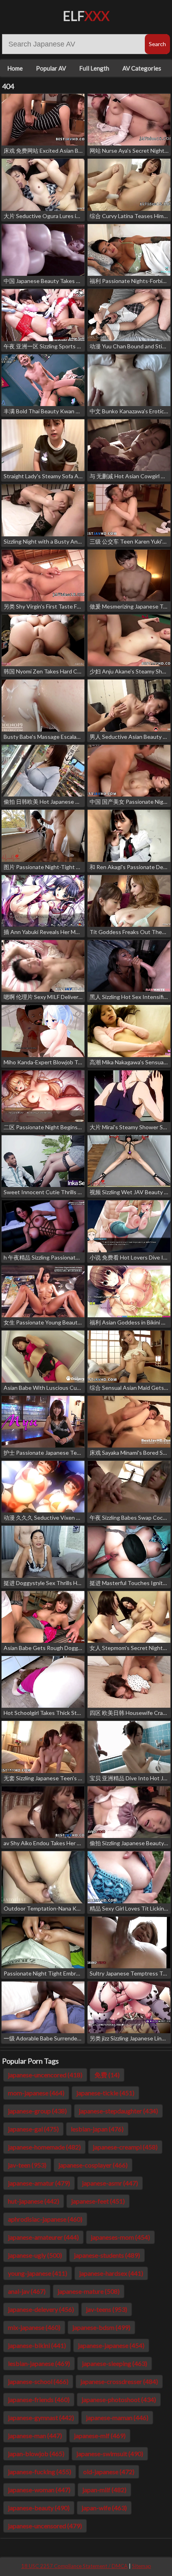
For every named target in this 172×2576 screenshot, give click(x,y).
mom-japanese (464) (36, 2093)
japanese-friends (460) (39, 2399)
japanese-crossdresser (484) (119, 2381)
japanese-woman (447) (39, 2490)
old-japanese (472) (109, 2472)
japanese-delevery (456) (41, 2309)
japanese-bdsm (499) (101, 2327)
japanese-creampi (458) (125, 2147)
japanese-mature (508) (89, 2291)
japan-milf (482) (104, 2490)
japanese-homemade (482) (44, 2147)
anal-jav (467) (27, 2291)
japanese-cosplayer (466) (93, 2165)
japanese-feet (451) (98, 2201)
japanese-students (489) (107, 2255)
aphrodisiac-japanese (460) (45, 2219)
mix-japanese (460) (34, 2327)
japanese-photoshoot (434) (119, 2399)
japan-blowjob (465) (36, 2454)
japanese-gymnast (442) (41, 2417)
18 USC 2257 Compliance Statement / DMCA (74, 2566)
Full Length (94, 68)
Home (15, 68)
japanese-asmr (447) (110, 2183)
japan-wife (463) (104, 2508)
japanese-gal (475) (33, 2129)
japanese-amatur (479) (39, 2183)
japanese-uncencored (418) (45, 2075)
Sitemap (142, 2566)
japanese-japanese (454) (111, 2345)
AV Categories (142, 68)
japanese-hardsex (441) (111, 2273)
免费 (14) (107, 2075)
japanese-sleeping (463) (115, 2363)
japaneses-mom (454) (120, 2237)
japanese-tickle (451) (105, 2093)
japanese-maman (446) (117, 2417)
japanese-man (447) (35, 2435)
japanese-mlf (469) (100, 2435)
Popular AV (51, 68)
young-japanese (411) (38, 2273)
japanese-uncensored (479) (45, 2526)
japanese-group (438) (37, 2111)
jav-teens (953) (107, 2309)
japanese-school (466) (38, 2381)
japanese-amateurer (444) (43, 2237)
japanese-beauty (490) (39, 2508)
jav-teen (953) (27, 2165)
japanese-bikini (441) (37, 2345)
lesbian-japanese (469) (39, 2363)
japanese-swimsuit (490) (110, 2454)
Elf (86, 16)
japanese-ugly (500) (35, 2255)
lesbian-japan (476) (97, 2129)
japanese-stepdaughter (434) (118, 2111)
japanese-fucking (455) (40, 2472)
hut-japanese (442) (34, 2201)
